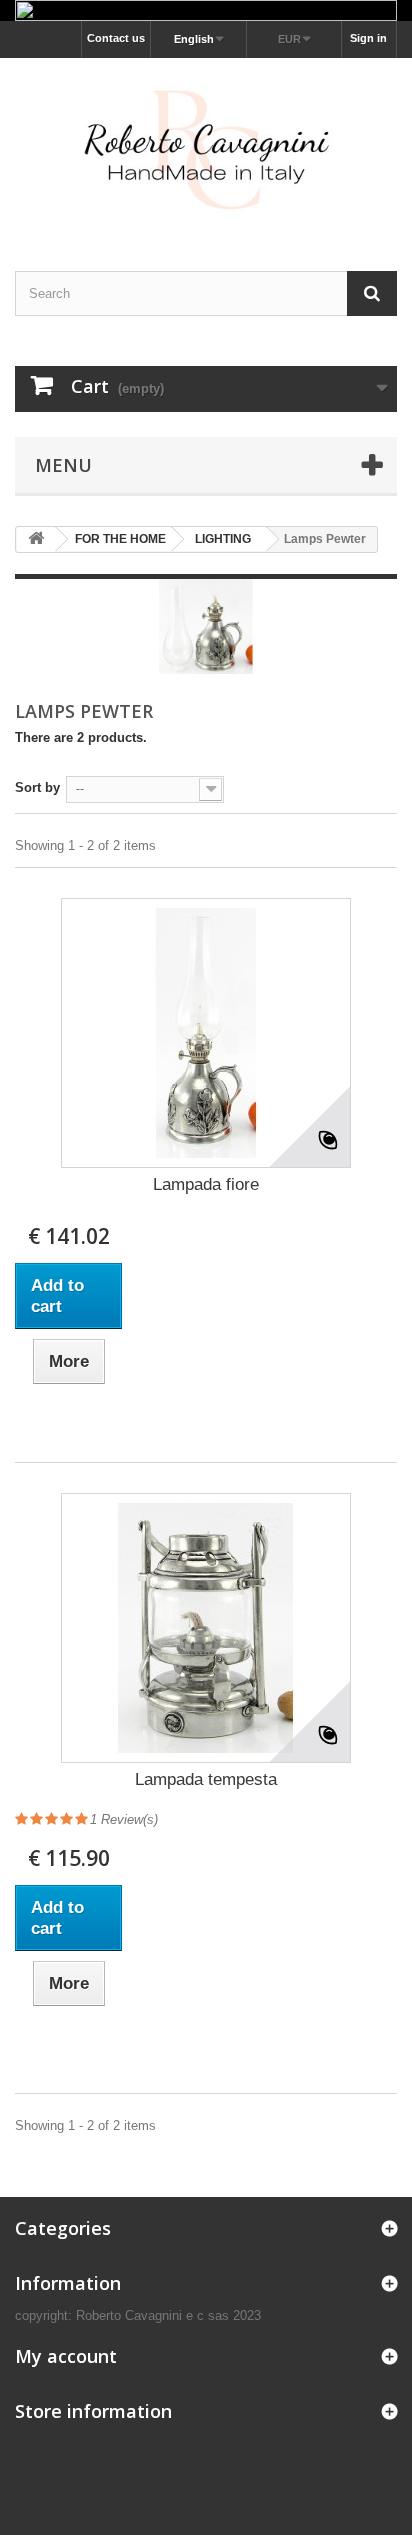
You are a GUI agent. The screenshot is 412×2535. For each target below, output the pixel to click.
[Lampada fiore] (206, 1033)
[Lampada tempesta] (206, 1628)
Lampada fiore (206, 1184)
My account (66, 2356)
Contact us (116, 38)
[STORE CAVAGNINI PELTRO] (206, 146)
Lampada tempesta (206, 1779)
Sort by (37, 787)
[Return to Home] (36, 539)
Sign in (368, 38)
